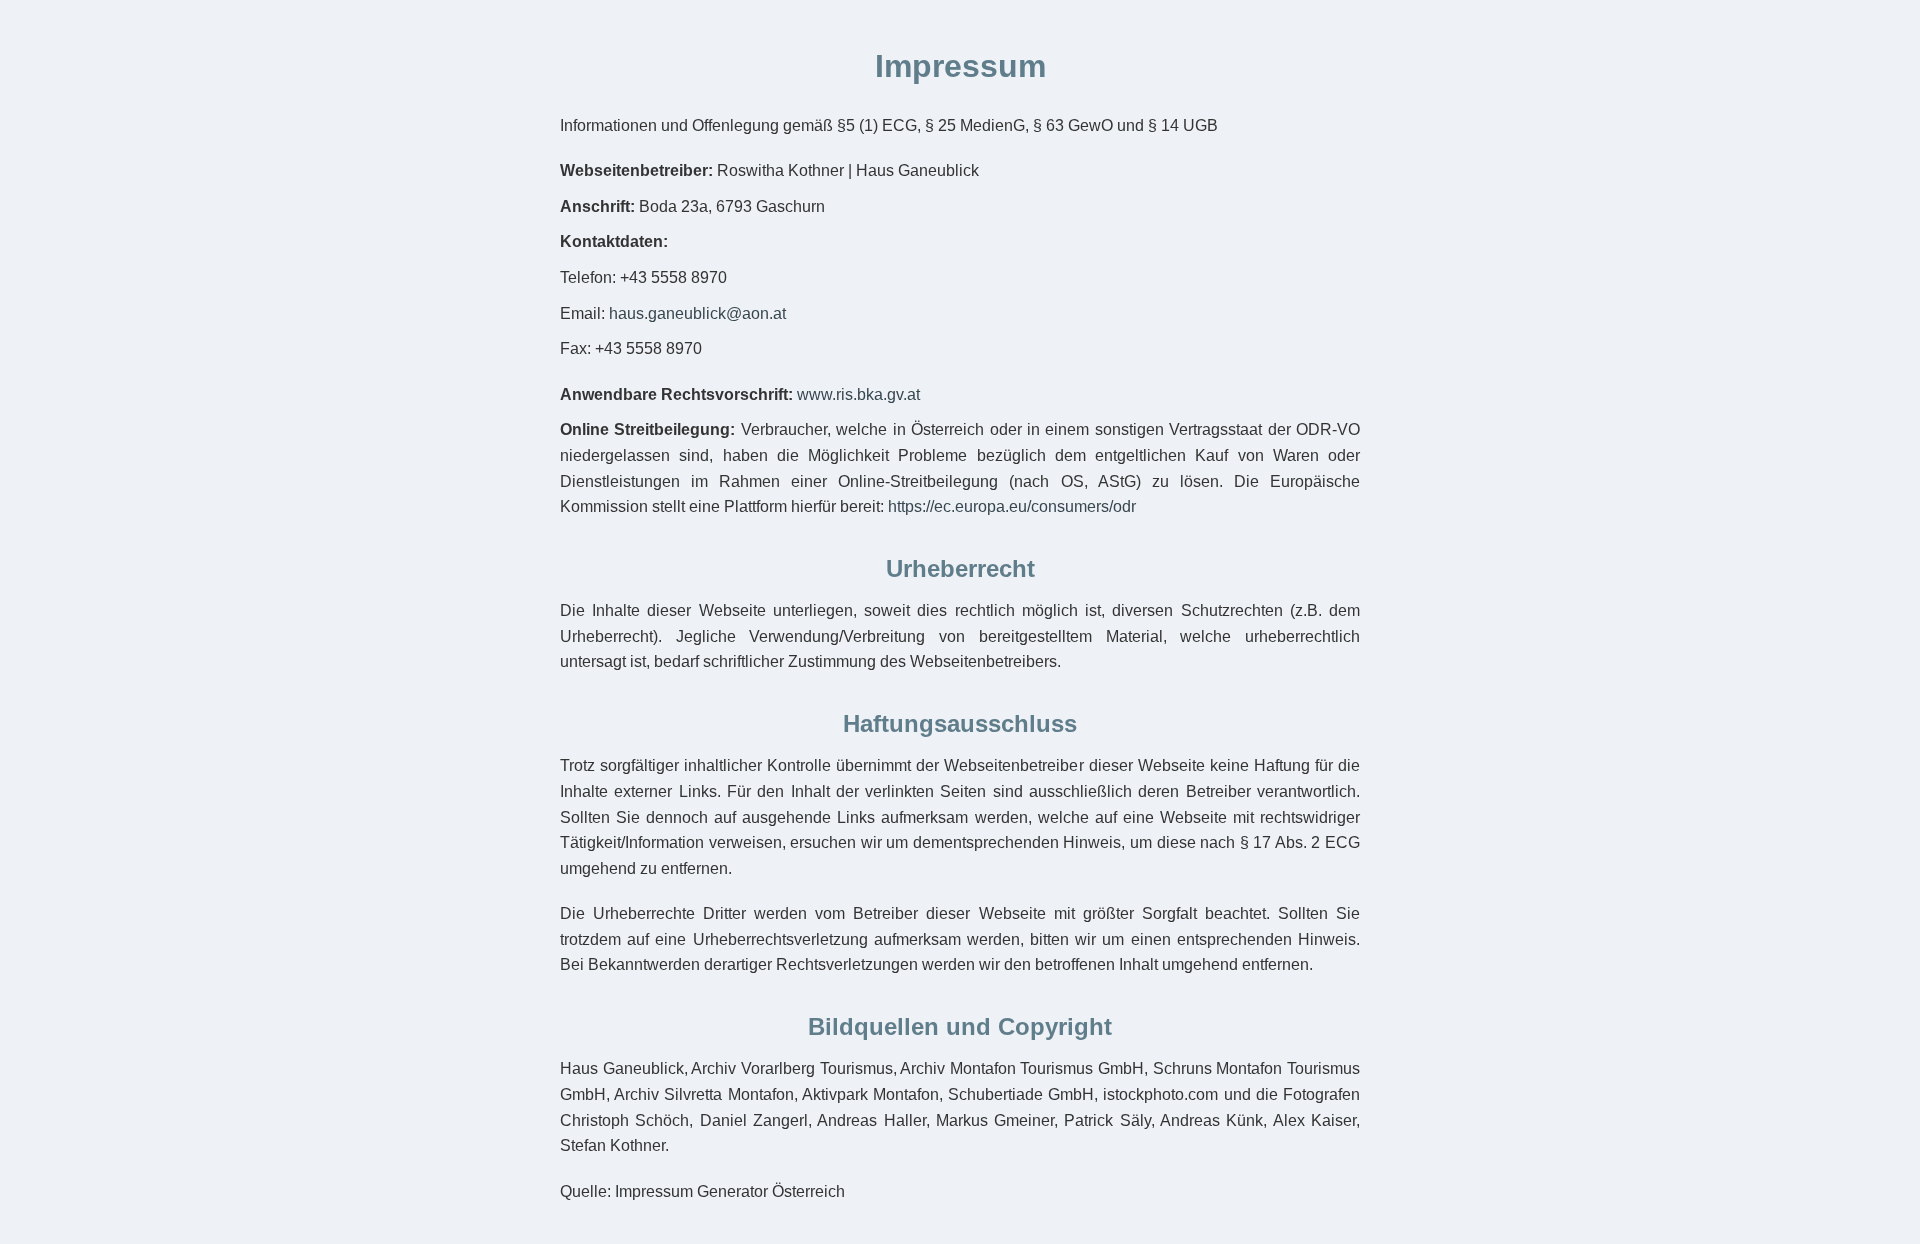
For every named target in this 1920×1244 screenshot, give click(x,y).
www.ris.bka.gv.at (858, 394)
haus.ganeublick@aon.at (697, 313)
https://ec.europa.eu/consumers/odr (1012, 506)
